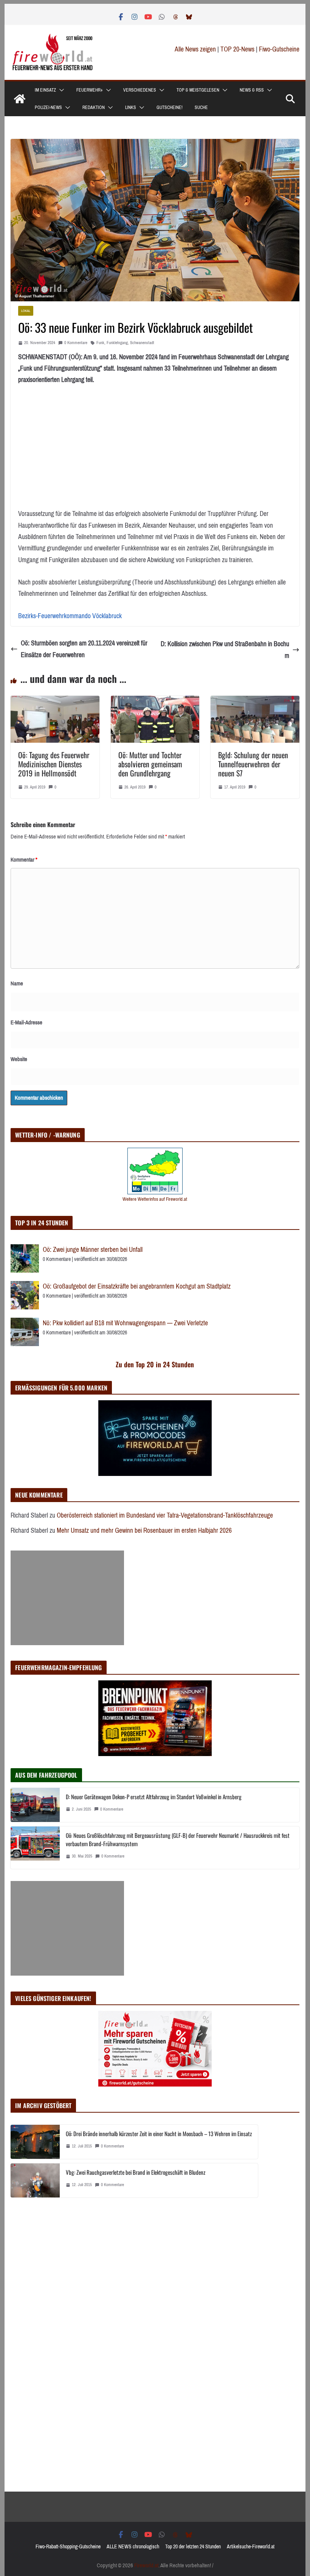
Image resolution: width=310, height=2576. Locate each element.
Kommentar (24, 860)
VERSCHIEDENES (140, 90)
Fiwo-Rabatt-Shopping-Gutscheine (68, 2547)
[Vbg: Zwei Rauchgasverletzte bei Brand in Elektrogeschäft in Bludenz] (35, 2180)
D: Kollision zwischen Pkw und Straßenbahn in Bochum (225, 650)
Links (131, 108)
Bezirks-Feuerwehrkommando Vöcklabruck (70, 616)
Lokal (26, 311)
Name (17, 983)
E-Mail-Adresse (26, 1022)
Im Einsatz (45, 90)
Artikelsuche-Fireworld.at (251, 2547)
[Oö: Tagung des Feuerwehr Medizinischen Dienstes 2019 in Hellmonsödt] (55, 701)
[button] (60, 90)
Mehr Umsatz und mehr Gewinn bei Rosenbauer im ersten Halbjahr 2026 (144, 1530)
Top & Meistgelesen (198, 90)
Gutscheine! (170, 108)
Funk (100, 343)
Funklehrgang (117, 343)
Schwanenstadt (142, 343)
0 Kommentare (76, 343)
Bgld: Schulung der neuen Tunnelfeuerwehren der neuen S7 (253, 764)
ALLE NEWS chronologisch (133, 2547)
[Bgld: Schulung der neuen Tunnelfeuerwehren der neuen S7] (255, 701)
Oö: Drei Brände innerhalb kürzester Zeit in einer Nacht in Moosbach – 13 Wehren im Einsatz (159, 2133)
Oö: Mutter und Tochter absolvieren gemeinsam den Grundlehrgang (150, 764)
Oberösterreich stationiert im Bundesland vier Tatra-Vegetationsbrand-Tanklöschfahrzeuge (165, 1515)
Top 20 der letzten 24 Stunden (193, 2547)
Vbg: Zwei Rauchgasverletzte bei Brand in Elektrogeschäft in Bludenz (136, 2172)
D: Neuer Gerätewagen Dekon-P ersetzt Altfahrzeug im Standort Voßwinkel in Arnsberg (154, 1797)
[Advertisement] (67, 1598)
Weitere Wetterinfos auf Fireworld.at (155, 1199)
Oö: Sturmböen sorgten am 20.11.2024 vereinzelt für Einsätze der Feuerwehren (84, 649)
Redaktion (94, 108)
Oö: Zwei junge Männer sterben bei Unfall (93, 1250)
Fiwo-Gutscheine (279, 49)
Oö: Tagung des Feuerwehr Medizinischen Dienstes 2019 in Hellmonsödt (54, 764)
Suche (201, 108)
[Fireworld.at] (20, 99)
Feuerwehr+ (90, 90)
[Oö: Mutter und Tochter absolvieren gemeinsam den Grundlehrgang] (155, 701)
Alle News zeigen (195, 49)
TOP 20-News (238, 49)
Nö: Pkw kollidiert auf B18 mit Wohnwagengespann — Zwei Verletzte (125, 1323)
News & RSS (252, 90)
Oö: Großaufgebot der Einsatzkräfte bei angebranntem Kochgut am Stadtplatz (137, 1286)
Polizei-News (48, 108)
